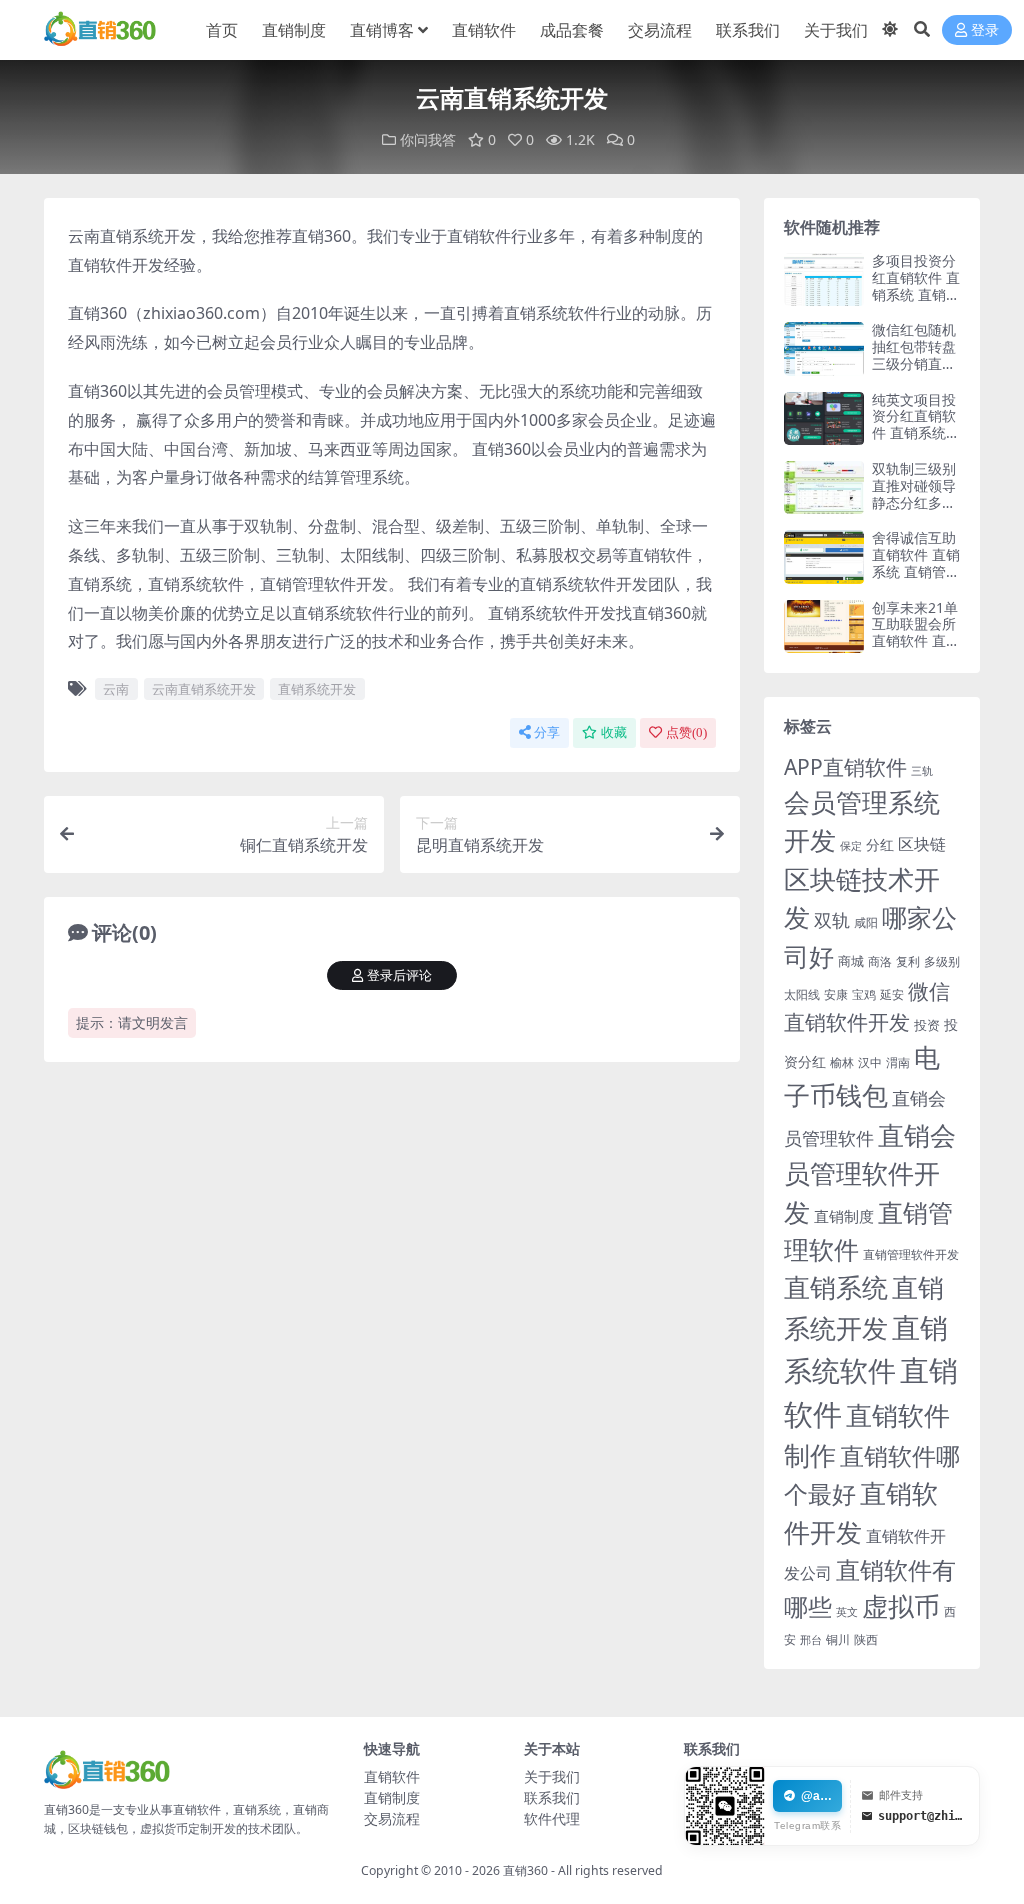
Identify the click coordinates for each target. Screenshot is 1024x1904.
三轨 (922, 770)
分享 (547, 732)
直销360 (525, 1870)
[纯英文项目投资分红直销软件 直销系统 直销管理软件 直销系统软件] (824, 418)
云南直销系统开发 (204, 689)
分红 (880, 844)
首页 (222, 30)
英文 (847, 1611)
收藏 (614, 732)
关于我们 (836, 30)
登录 (985, 30)
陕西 (866, 1639)
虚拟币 (901, 1606)
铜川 (838, 1639)
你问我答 (428, 139)
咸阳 (866, 922)
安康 (836, 994)
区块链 (922, 843)
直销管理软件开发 (911, 1254)
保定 (851, 846)
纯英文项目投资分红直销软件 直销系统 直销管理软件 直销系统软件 (914, 433)
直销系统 (836, 1287)
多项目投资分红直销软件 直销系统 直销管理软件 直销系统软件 (916, 294)
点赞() (686, 732)
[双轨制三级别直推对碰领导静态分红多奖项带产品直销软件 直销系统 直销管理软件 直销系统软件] (824, 487)
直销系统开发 (317, 689)
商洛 (880, 961)
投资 (927, 1025)
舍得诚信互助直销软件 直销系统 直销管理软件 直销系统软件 (916, 571)
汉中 (870, 1062)
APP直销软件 (845, 767)
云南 (116, 689)
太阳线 (802, 994)
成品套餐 (572, 30)
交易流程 (660, 30)
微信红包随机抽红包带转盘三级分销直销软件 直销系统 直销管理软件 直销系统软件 (916, 371)
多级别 (942, 961)
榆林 (842, 1062)
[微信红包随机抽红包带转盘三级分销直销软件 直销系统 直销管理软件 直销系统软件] (824, 348)
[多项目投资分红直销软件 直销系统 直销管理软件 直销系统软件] (824, 279)
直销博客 (382, 30)
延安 (892, 994)
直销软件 (484, 30)
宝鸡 (864, 994)
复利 (908, 961)
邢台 (811, 1640)
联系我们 (748, 30)
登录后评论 (399, 975)
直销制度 (294, 30)
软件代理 (552, 1818)
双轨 (832, 919)
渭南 (898, 1062)
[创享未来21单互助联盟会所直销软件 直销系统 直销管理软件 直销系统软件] (824, 626)
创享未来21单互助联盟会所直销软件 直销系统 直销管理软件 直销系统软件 (916, 649)
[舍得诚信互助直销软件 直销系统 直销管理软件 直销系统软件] (824, 556)
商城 (851, 961)
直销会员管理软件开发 (870, 1173)
